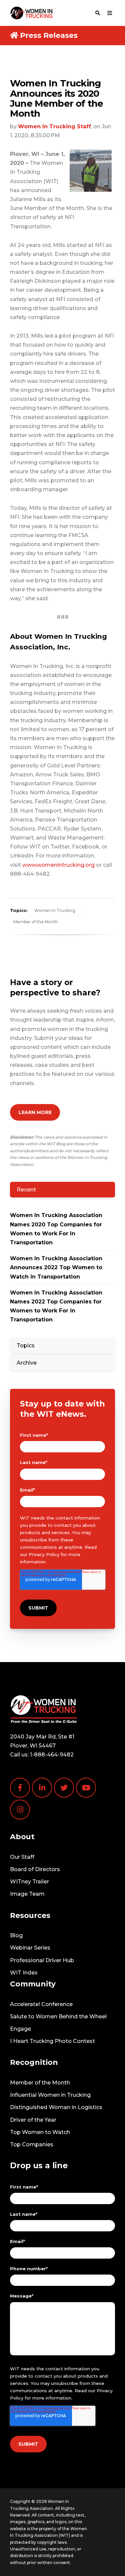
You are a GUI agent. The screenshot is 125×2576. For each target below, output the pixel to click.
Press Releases (49, 35)
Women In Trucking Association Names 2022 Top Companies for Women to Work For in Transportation (56, 1306)
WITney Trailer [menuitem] (29, 1882)
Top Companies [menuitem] (32, 2144)
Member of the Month (36, 922)
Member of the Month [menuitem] (40, 2083)
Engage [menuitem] (20, 2029)
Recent (26, 1190)
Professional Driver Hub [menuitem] (42, 1960)
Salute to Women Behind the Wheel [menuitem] (58, 2016)
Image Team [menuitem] (27, 1894)
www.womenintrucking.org (58, 865)
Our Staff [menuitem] (22, 1857)
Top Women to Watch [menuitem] (40, 2132)
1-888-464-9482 (52, 1755)
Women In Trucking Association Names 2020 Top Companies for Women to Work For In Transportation (56, 1229)
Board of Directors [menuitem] (35, 1869)
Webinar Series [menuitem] (30, 1948)
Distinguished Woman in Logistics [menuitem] (56, 2107)
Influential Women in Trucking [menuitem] (50, 2095)
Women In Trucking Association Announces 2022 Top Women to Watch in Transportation (56, 1267)
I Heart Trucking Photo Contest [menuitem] (52, 2041)
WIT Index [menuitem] (24, 1973)
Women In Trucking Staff (54, 126)
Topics (26, 1345)
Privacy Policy (44, 1554)
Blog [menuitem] (16, 1935)
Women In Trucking (55, 910)
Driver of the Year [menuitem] (33, 2120)
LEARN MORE (35, 1112)
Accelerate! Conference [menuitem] (41, 2004)
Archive (27, 1363)
